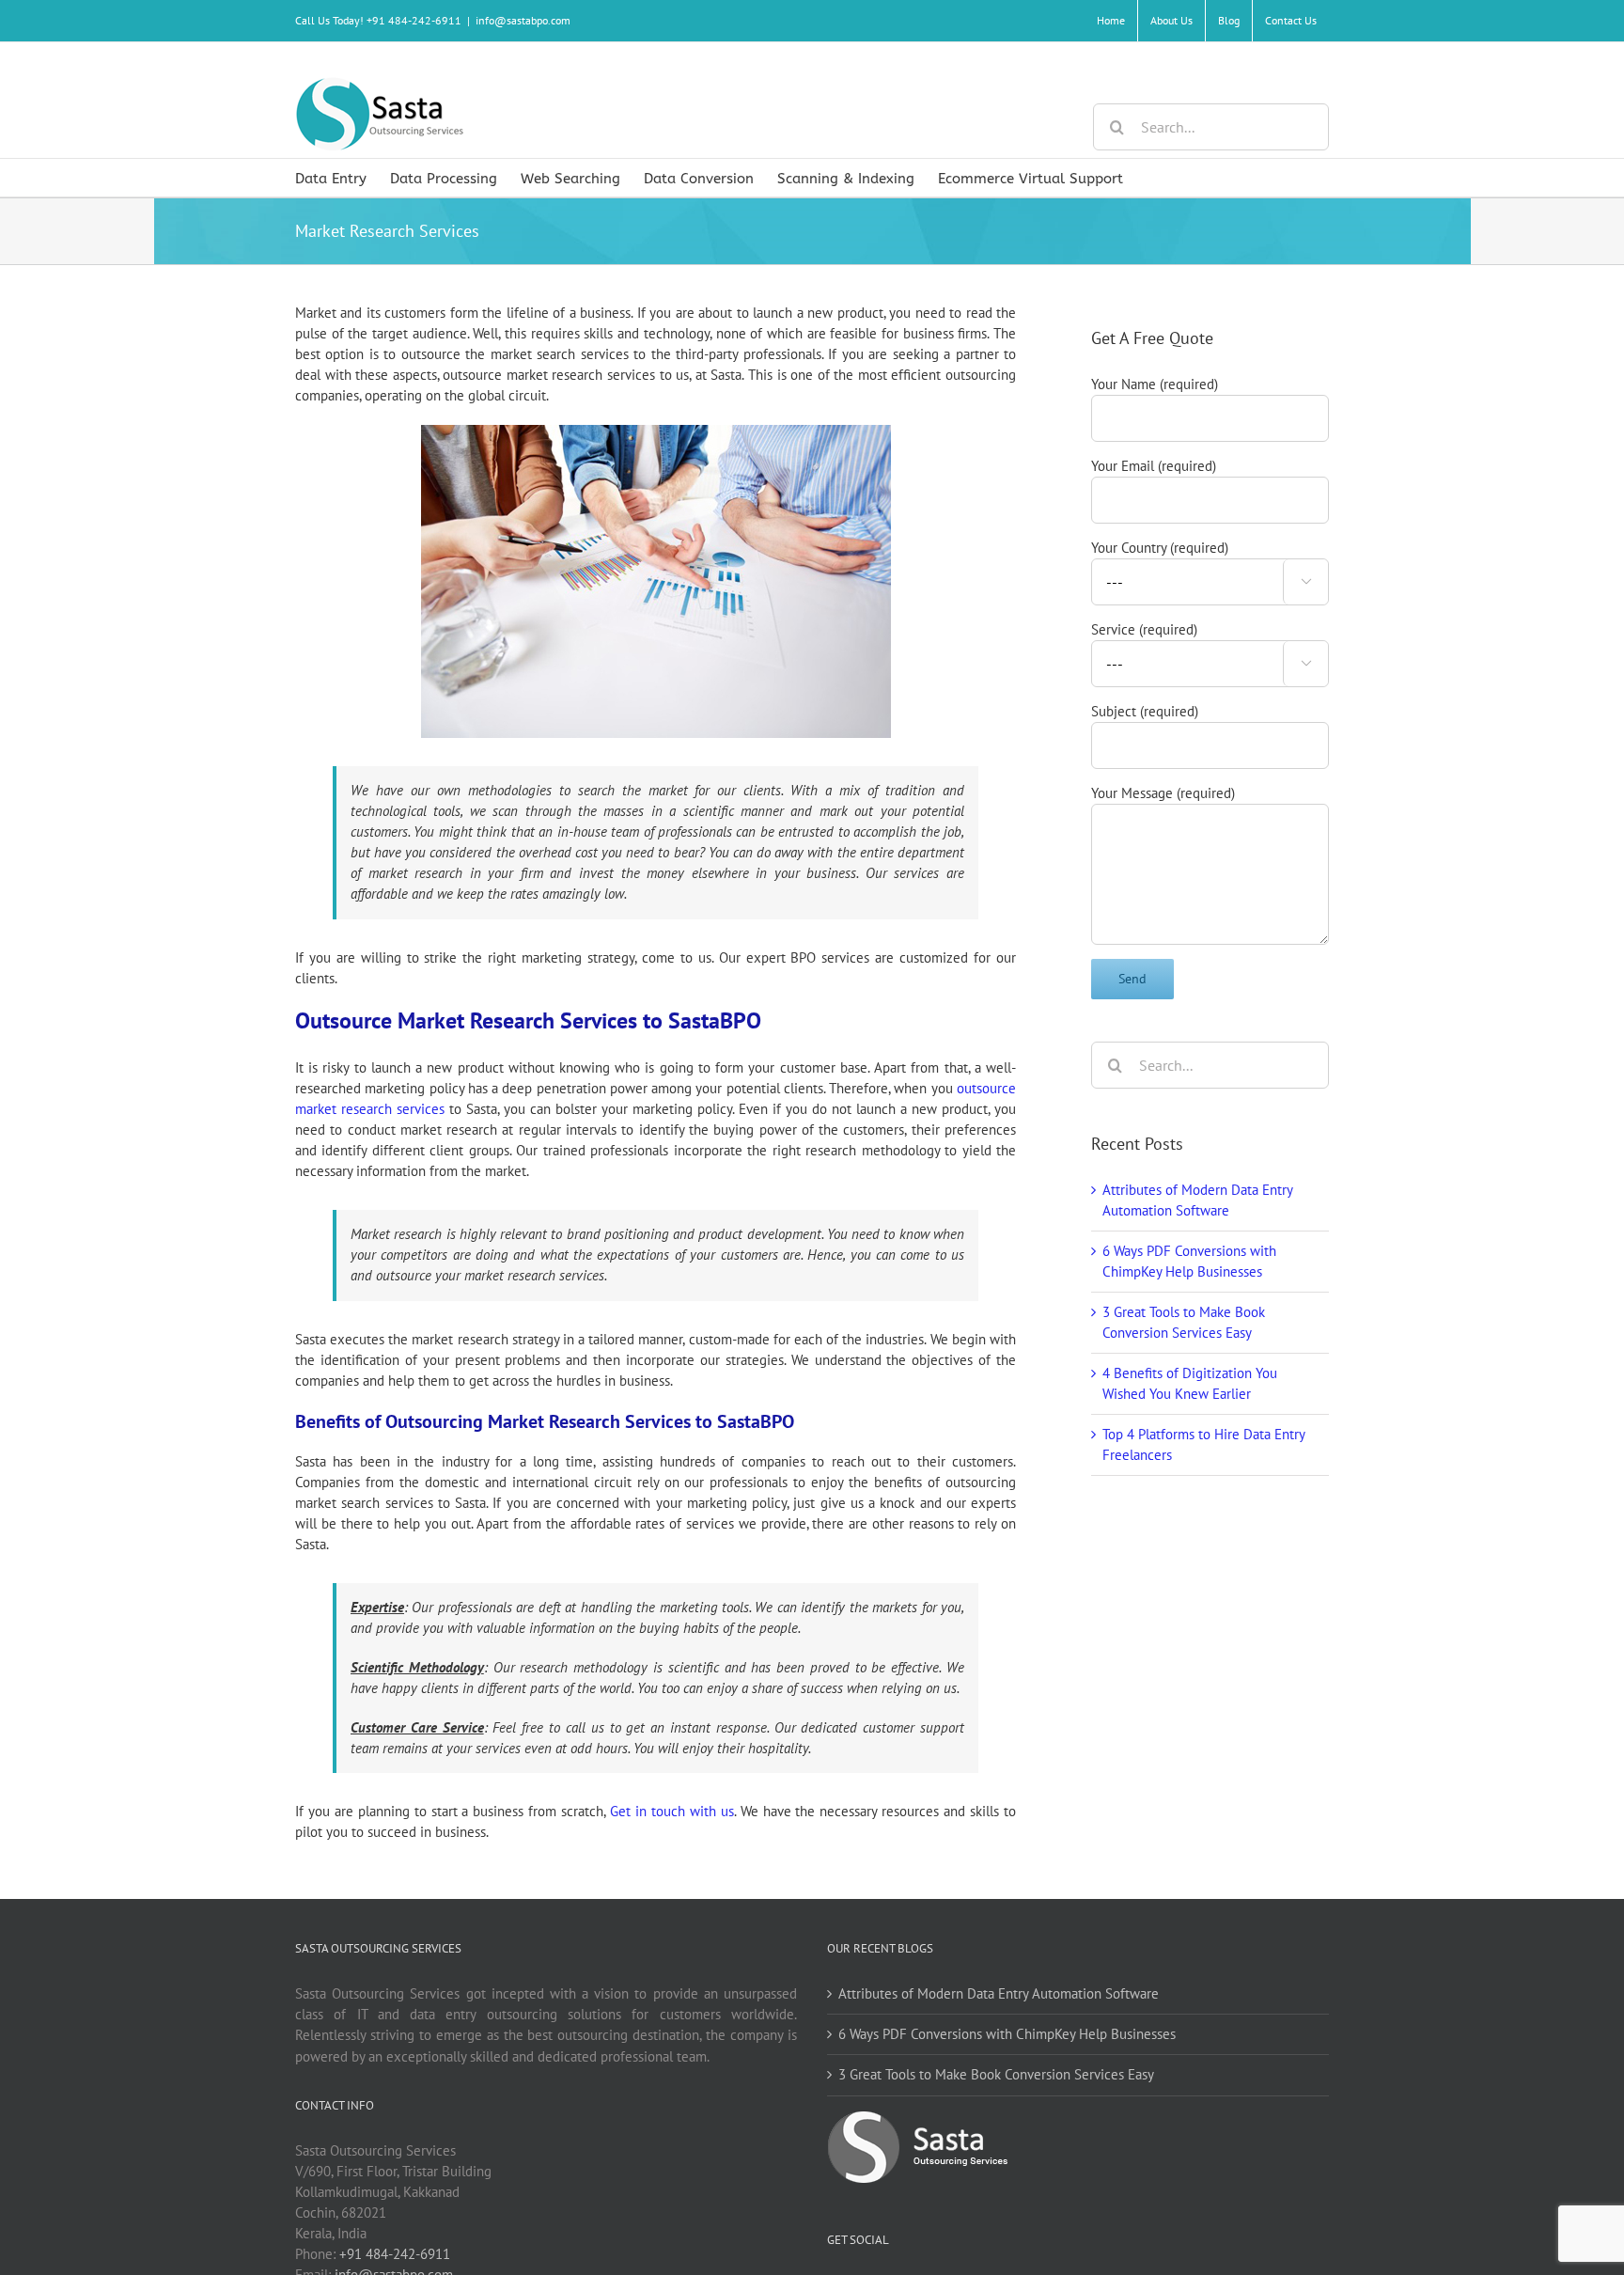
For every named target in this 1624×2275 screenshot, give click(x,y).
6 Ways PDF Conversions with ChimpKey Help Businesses (1007, 2034)
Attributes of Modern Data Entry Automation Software (999, 1993)
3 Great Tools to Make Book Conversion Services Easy (996, 2074)
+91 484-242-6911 (395, 2254)
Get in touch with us (672, 1811)
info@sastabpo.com (523, 20)
